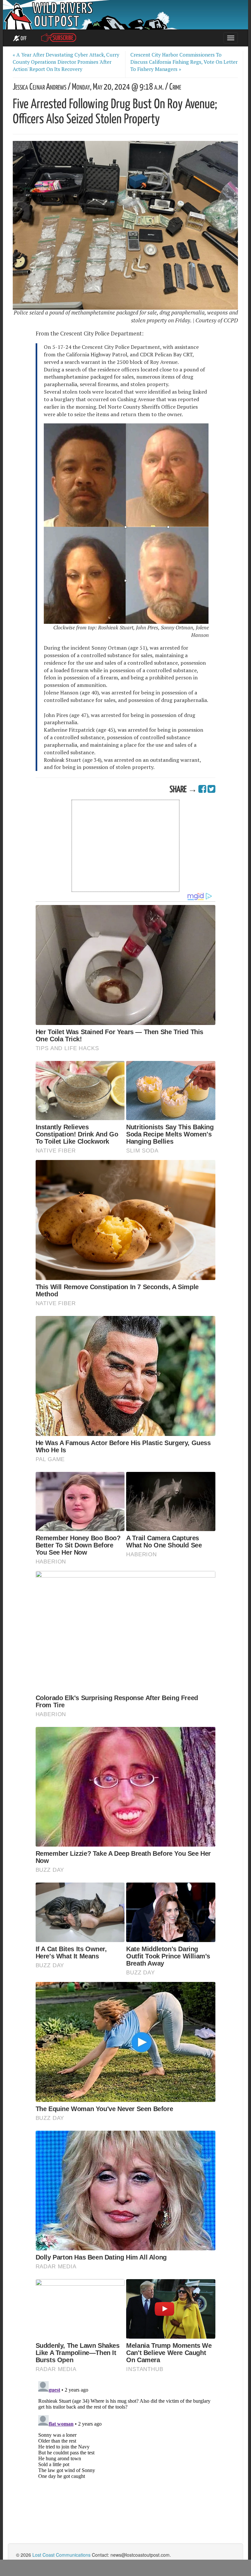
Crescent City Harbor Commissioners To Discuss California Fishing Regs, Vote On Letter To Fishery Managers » (184, 62)
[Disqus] (125, 2460)
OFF (23, 39)
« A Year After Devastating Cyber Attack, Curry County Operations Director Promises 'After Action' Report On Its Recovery (66, 62)
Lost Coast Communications (61, 2555)
